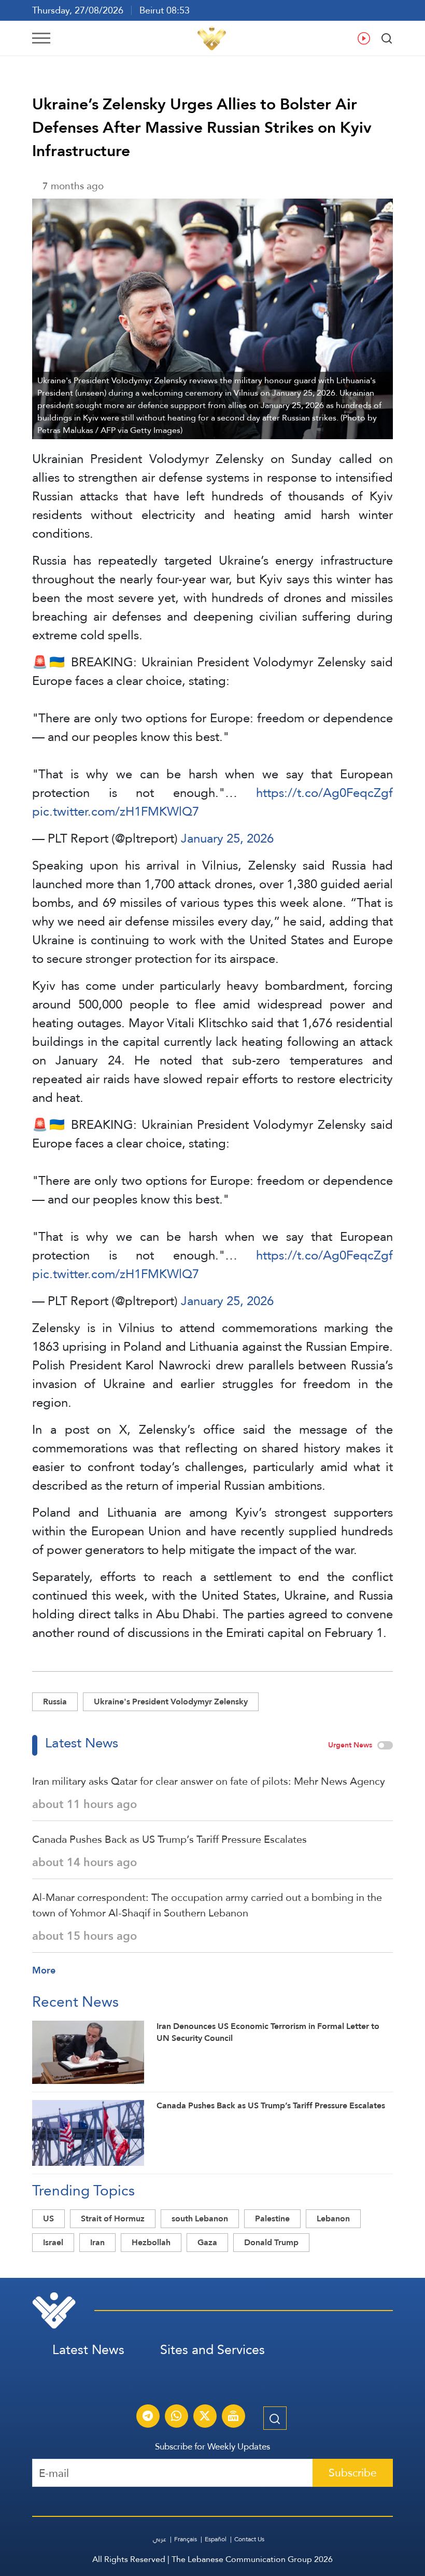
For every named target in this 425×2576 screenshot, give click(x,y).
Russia (55, 1702)
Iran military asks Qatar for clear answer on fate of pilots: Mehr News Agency (209, 1781)
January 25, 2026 (227, 838)
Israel (53, 2242)
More (44, 1970)
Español (216, 2539)
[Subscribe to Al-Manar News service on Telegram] (148, 2417)
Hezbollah (151, 2242)
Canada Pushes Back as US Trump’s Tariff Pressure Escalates (169, 1839)
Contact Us (249, 2539)
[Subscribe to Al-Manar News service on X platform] (205, 2417)
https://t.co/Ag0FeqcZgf (324, 793)
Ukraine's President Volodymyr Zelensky (171, 1702)
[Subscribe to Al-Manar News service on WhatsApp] (176, 2417)
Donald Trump (271, 2242)
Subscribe (353, 2473)
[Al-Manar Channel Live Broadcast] (233, 2417)
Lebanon (333, 2218)
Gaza (207, 2242)
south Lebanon (200, 2218)
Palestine (272, 2218)
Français (186, 2539)
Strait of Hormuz (113, 2218)
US (48, 2218)
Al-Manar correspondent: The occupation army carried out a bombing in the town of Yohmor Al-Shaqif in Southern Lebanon (207, 1905)
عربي (160, 2539)
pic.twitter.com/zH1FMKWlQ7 (116, 811)
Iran (97, 2242)
